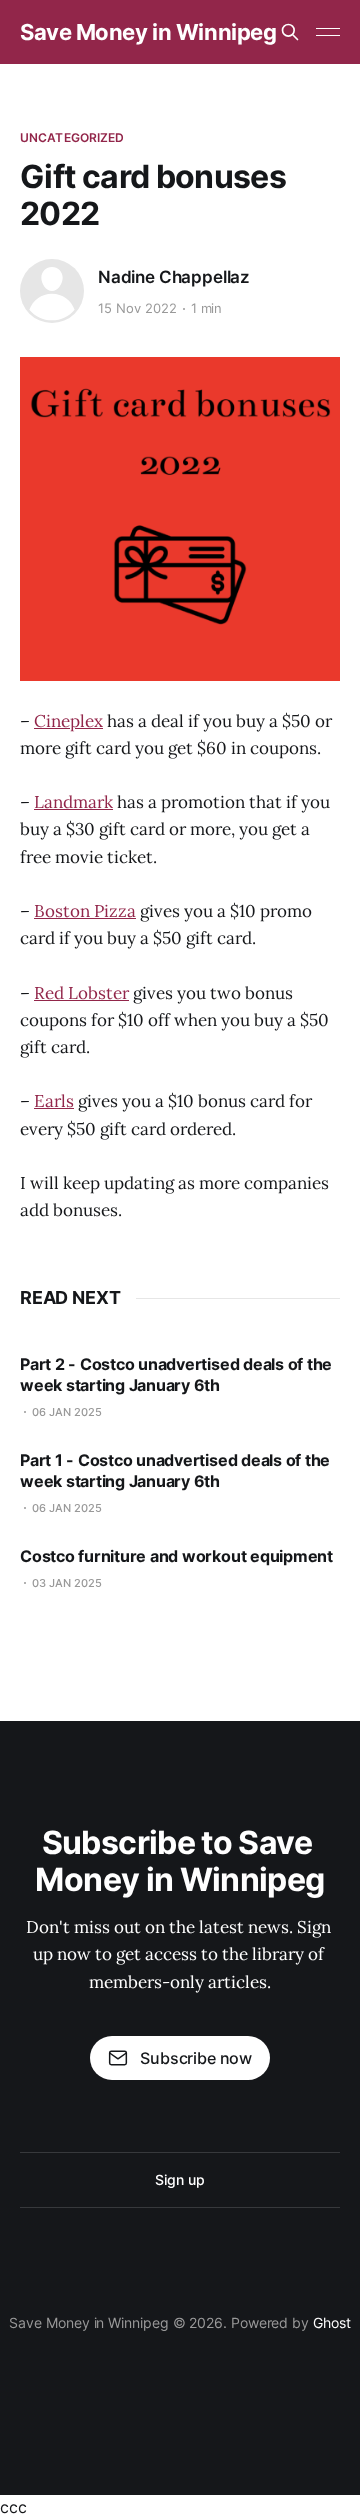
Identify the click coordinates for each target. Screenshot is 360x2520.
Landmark (73, 802)
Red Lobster (81, 993)
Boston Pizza (85, 911)
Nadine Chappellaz (174, 277)
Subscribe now (196, 2058)
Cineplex (68, 721)
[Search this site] (290, 32)
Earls (54, 1101)
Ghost (332, 2322)
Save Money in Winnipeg (148, 32)
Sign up (179, 2179)
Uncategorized (72, 137)
